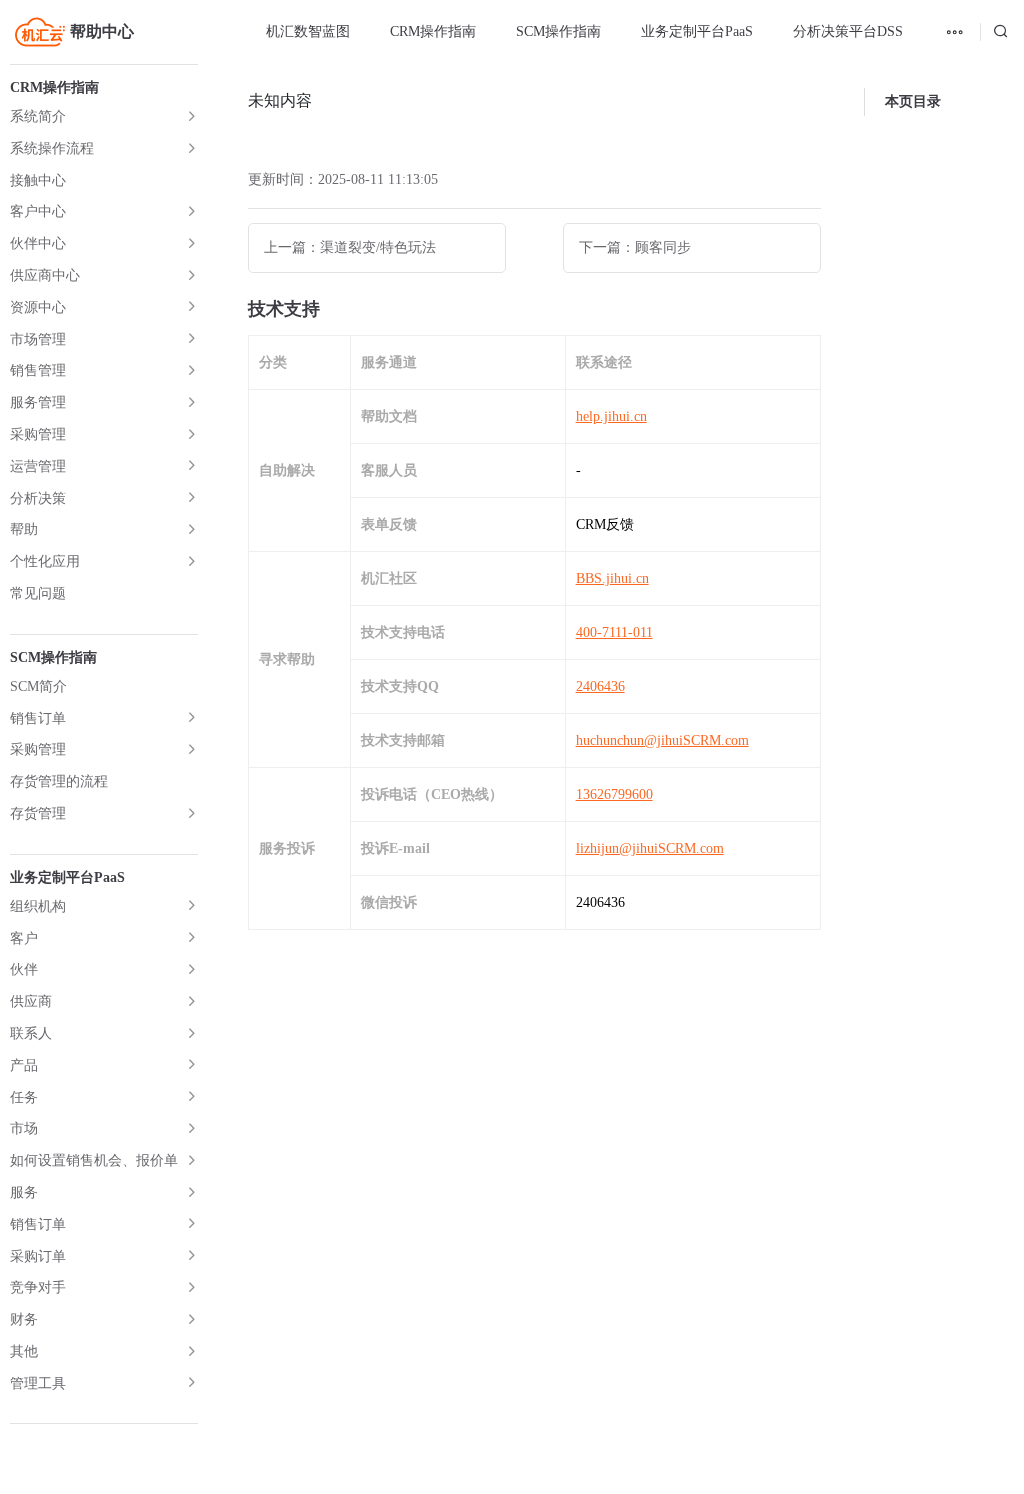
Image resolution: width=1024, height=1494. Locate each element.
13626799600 (614, 794)
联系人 (31, 1033)
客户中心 (38, 211)
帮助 (24, 529)
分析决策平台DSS (848, 31)
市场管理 (38, 339)
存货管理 (38, 813)
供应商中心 (45, 275)
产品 (24, 1065)
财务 (24, 1319)
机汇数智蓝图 (308, 31)
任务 (24, 1097)
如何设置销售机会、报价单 (94, 1160)
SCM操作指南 (558, 31)
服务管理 (38, 402)
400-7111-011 (614, 632)
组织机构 (38, 906)
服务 (24, 1192)
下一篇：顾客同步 (635, 247)
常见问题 (38, 593)
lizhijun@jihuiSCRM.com (650, 848)
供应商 (31, 1001)
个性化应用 (45, 561)
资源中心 (38, 307)
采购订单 (38, 1256)
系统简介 (38, 116)
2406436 (600, 686)
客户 (24, 938)
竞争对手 (38, 1287)
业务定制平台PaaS (697, 31)
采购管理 (38, 434)
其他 (24, 1351)
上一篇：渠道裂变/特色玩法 (350, 247)
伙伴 (24, 969)
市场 (24, 1128)
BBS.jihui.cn (612, 578)
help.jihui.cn (611, 416)
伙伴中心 (38, 243)
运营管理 (38, 466)
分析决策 (38, 498)
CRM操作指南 (433, 31)
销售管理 (38, 370)
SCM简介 (38, 686)
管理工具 (38, 1383)
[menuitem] (308, 32)
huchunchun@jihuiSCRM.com (662, 740)
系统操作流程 (52, 148)
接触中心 (38, 180)
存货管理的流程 (59, 781)
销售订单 (38, 718)
